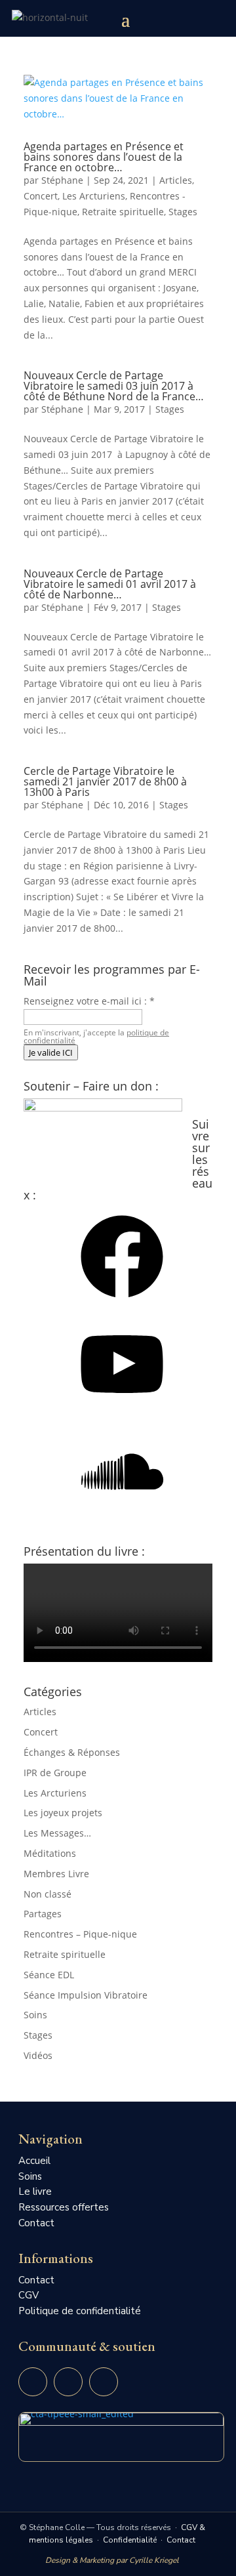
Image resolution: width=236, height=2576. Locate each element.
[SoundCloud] (122, 1517)
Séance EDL (49, 1975)
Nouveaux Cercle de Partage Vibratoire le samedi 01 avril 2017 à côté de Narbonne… (110, 584)
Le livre (35, 2192)
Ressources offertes (64, 2207)
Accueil (34, 2161)
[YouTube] (122, 1410)
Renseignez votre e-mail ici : (89, 1001)
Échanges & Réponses (72, 1752)
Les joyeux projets (63, 1813)
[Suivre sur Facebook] (68, 2382)
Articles (176, 180)
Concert (41, 196)
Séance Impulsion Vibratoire (86, 1995)
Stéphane (62, 180)
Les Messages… (57, 1833)
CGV (29, 2295)
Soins (35, 2015)
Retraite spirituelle (123, 212)
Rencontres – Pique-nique (80, 1934)
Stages (183, 212)
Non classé (48, 1894)
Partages (43, 1914)
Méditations (50, 1853)
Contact (36, 2223)
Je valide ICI (51, 1052)
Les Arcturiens (94, 196)
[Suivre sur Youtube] (33, 2382)
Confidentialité (130, 2540)
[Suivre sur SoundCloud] (104, 2382)
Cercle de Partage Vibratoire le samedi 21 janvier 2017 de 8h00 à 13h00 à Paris (105, 781)
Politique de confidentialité (80, 2311)
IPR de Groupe (55, 1773)
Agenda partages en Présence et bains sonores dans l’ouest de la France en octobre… (104, 157)
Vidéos (38, 2055)
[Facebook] (122, 1302)
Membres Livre (56, 1874)
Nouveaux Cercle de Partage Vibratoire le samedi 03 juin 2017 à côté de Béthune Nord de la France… (114, 386)
